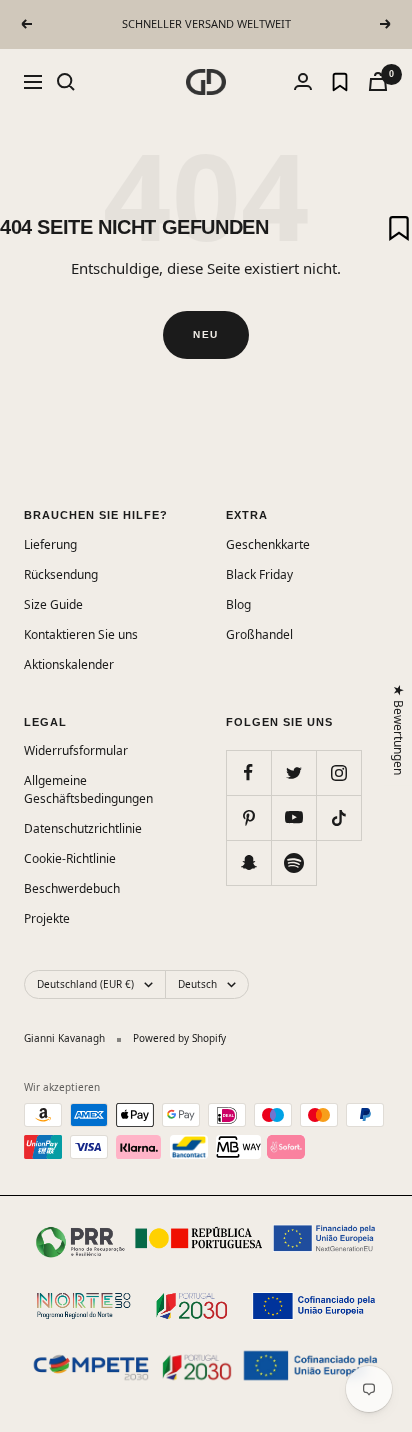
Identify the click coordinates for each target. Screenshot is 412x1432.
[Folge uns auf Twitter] (293, 772)
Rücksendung (61, 574)
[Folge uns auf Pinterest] (248, 817)
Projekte (47, 918)
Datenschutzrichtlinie (83, 828)
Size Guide (53, 604)
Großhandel (259, 634)
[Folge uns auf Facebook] (248, 772)
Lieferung (50, 544)
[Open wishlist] (340, 82)
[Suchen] (66, 82)
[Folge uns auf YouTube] (293, 817)
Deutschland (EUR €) (85, 984)
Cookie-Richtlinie (70, 858)
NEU (206, 334)
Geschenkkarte (268, 544)
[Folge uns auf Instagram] (338, 772)
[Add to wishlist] (399, 228)
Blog (238, 604)
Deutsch (197, 984)
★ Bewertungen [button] (399, 729)
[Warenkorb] (378, 81)
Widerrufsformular (76, 750)
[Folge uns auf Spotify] (293, 862)
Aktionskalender (69, 664)
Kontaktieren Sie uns (81, 634)
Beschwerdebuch (72, 888)
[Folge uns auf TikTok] (338, 817)
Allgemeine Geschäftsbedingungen (88, 789)
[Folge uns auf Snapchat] (248, 862)
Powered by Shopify (179, 1038)
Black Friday (259, 574)
